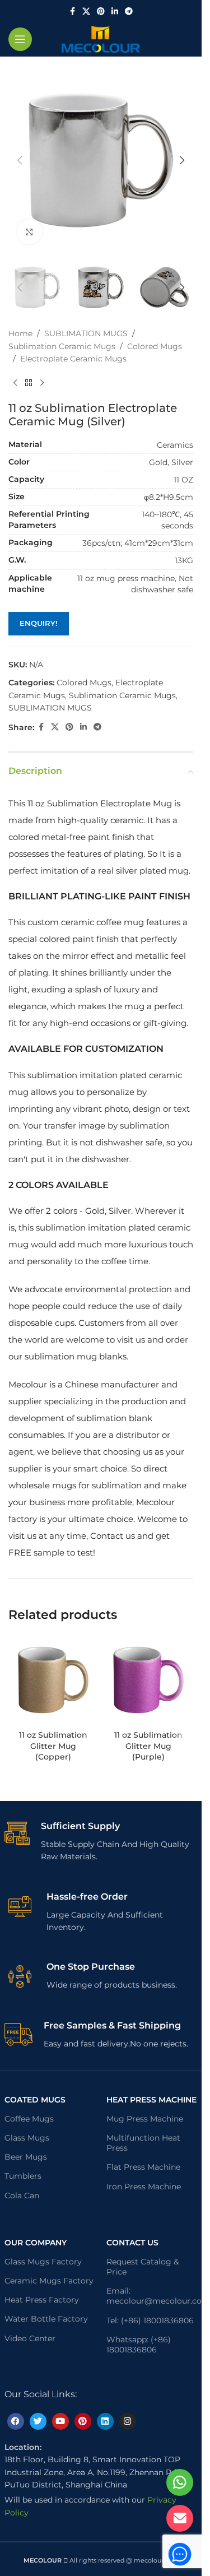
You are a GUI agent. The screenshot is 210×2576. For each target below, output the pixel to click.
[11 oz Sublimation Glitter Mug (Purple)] (148, 1680)
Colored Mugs (155, 346)
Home (20, 333)
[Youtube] (60, 2421)
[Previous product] (15, 383)
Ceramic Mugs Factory (49, 2281)
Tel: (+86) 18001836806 (150, 2320)
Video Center (30, 2338)
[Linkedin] (105, 2421)
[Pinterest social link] (101, 11)
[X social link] (86, 11)
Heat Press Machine (151, 2100)
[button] (20, 160)
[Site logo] (101, 39)
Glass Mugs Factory (43, 2262)
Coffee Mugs (29, 2119)
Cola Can (22, 2196)
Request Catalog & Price (143, 2267)
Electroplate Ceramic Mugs (73, 359)
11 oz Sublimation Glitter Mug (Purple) (148, 1746)
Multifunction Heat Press (143, 2143)
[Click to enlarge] (29, 232)
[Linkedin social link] (115, 11)
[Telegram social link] (129, 11)
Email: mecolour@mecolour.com (152, 2296)
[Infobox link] (101, 1842)
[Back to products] (29, 383)
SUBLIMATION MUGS (86, 333)
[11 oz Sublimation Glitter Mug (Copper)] (53, 1680)
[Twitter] (38, 2421)
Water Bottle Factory (46, 2319)
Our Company (36, 2243)
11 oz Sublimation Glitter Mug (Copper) (53, 1746)
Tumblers (23, 2176)
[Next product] (42, 383)
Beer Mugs (26, 2157)
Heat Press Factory (42, 2300)
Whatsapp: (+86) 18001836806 (139, 2345)
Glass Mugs (27, 2138)
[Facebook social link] (72, 11)
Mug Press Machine (145, 2119)
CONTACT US (132, 2243)
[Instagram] (128, 2421)
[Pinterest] (83, 2421)
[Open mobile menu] (20, 39)
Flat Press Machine (143, 2167)
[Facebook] (16, 2421)
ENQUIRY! (39, 623)
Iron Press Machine (144, 2187)
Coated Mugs (35, 2100)
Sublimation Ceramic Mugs (62, 346)
